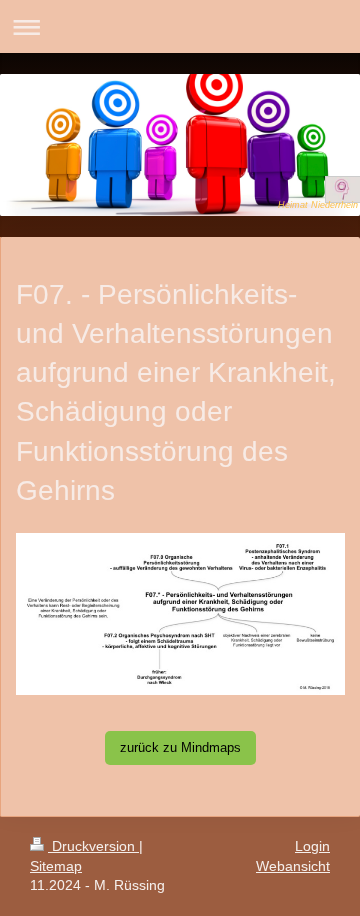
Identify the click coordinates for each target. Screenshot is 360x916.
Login (312, 846)
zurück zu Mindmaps (180, 747)
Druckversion (93, 846)
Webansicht (293, 866)
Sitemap (56, 866)
